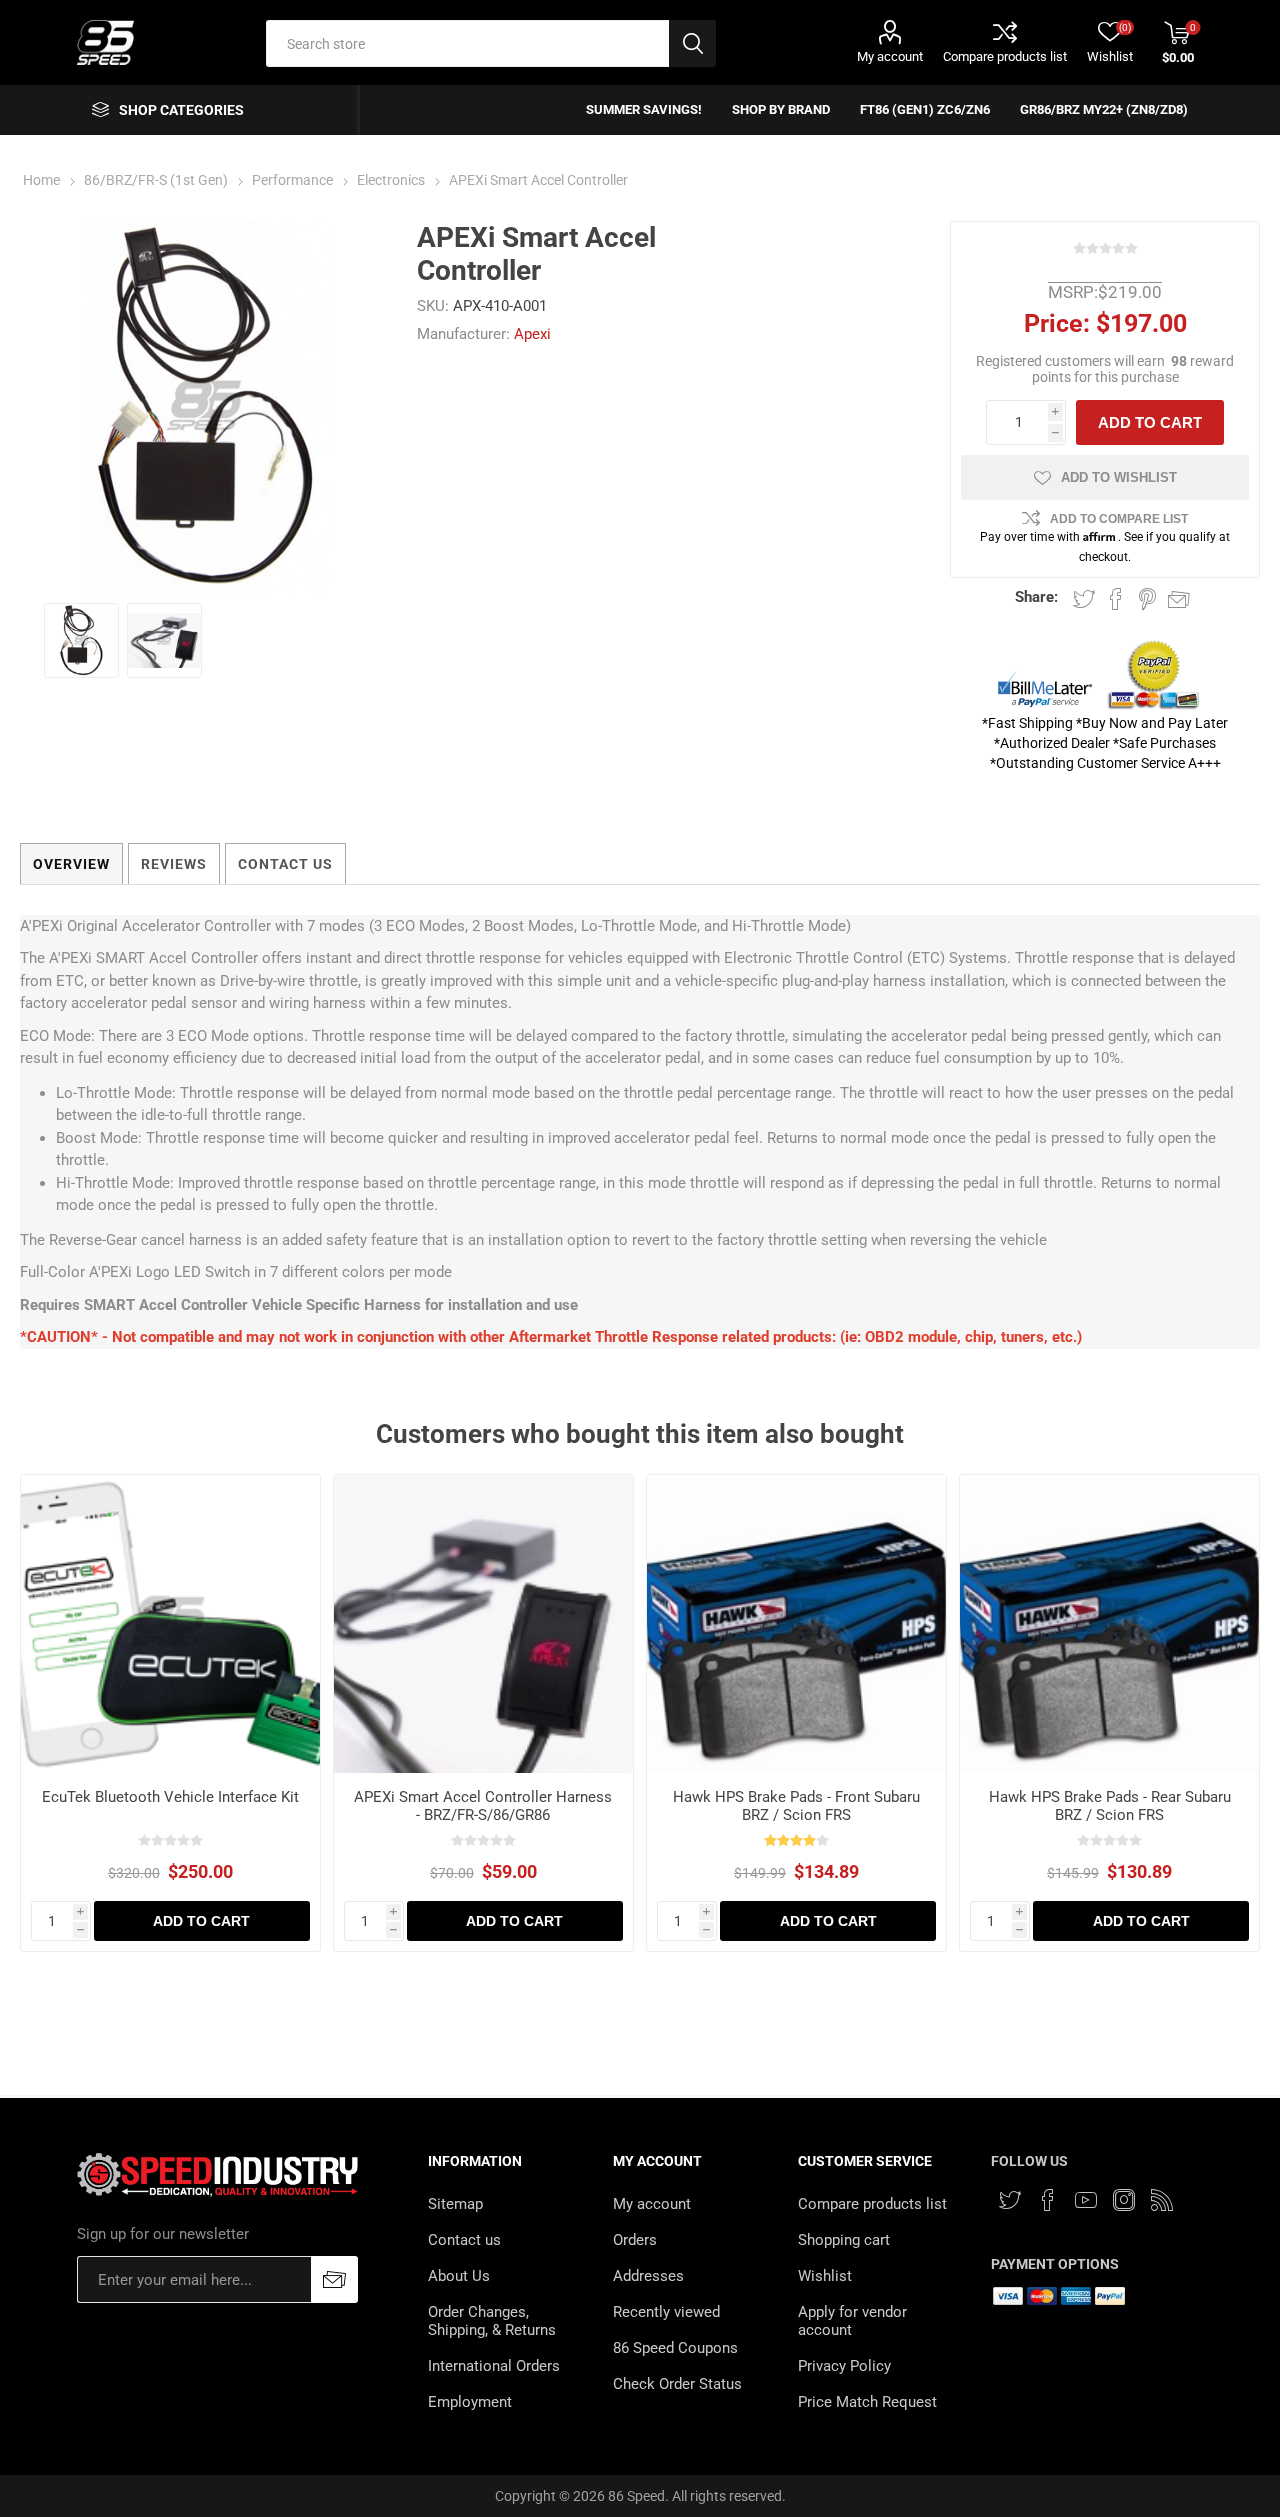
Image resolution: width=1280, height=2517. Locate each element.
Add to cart (1150, 422)
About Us (459, 2276)
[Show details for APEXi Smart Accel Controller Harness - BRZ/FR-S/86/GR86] (483, 1624)
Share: (1036, 597)
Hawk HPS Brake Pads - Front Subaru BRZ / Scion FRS (796, 1806)
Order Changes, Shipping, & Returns (492, 2321)
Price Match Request (867, 2402)
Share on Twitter (1084, 599)
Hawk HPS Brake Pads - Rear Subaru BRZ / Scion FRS (1110, 1806)
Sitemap (455, 2204)
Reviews (174, 864)
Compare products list (1005, 56)
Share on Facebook (1116, 599)
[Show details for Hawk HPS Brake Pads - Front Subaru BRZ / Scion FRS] (796, 1624)
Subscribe (334, 2279)
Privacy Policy (844, 2366)
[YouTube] (1086, 2200)
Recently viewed (666, 2312)
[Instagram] (1124, 2200)
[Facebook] (1048, 2200)
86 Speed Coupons (675, 2348)
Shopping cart (844, 2240)
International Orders (494, 2366)
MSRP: (1073, 292)
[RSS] (1162, 2200)
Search (692, 43)
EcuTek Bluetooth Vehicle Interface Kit (170, 1797)
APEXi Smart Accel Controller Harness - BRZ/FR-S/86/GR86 (483, 1806)
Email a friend (1179, 599)
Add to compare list (1119, 519)
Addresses (648, 2276)
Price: (1057, 323)
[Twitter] (1010, 2200)
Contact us (464, 2240)
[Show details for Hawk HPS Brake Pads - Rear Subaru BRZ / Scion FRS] (1109, 1624)
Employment (470, 2402)
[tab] (71, 864)
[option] (81, 640)
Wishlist (825, 2276)
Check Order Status (677, 2384)
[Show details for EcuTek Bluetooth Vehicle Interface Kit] (170, 1624)
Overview (71, 864)
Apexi (532, 334)
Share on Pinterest (1147, 599)
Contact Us (285, 864)
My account (890, 56)
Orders (635, 2240)
